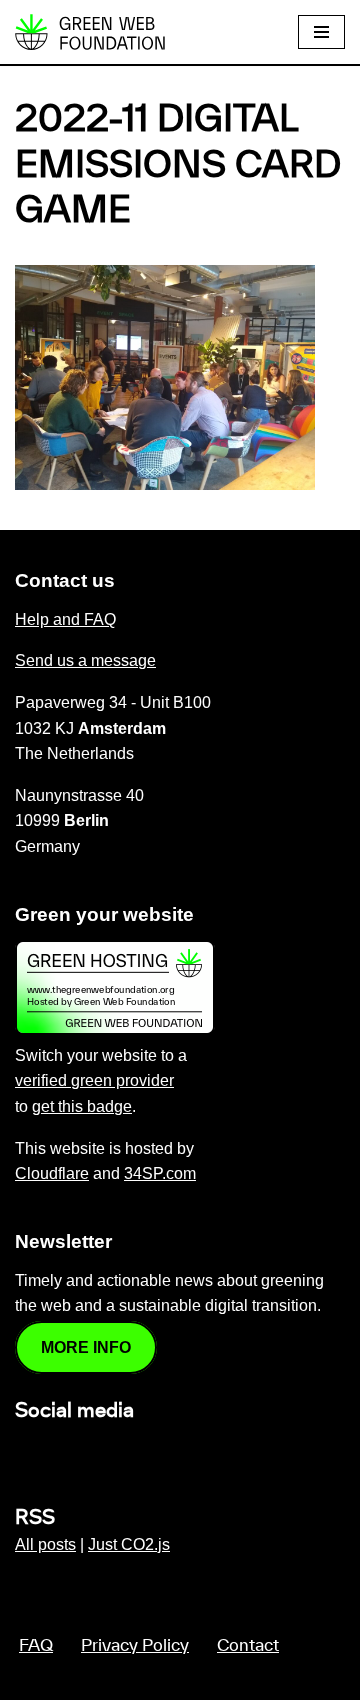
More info (86, 1347)
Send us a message (85, 660)
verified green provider (94, 1080)
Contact (248, 1646)
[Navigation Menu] (321, 32)
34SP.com (160, 1173)
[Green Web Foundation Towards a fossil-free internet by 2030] (90, 32)
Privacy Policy (135, 1646)
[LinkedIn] (27, 1453)
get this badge (82, 1106)
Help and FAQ (65, 619)
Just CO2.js (129, 1544)
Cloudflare (52, 1173)
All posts (45, 1544)
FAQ (36, 1646)
